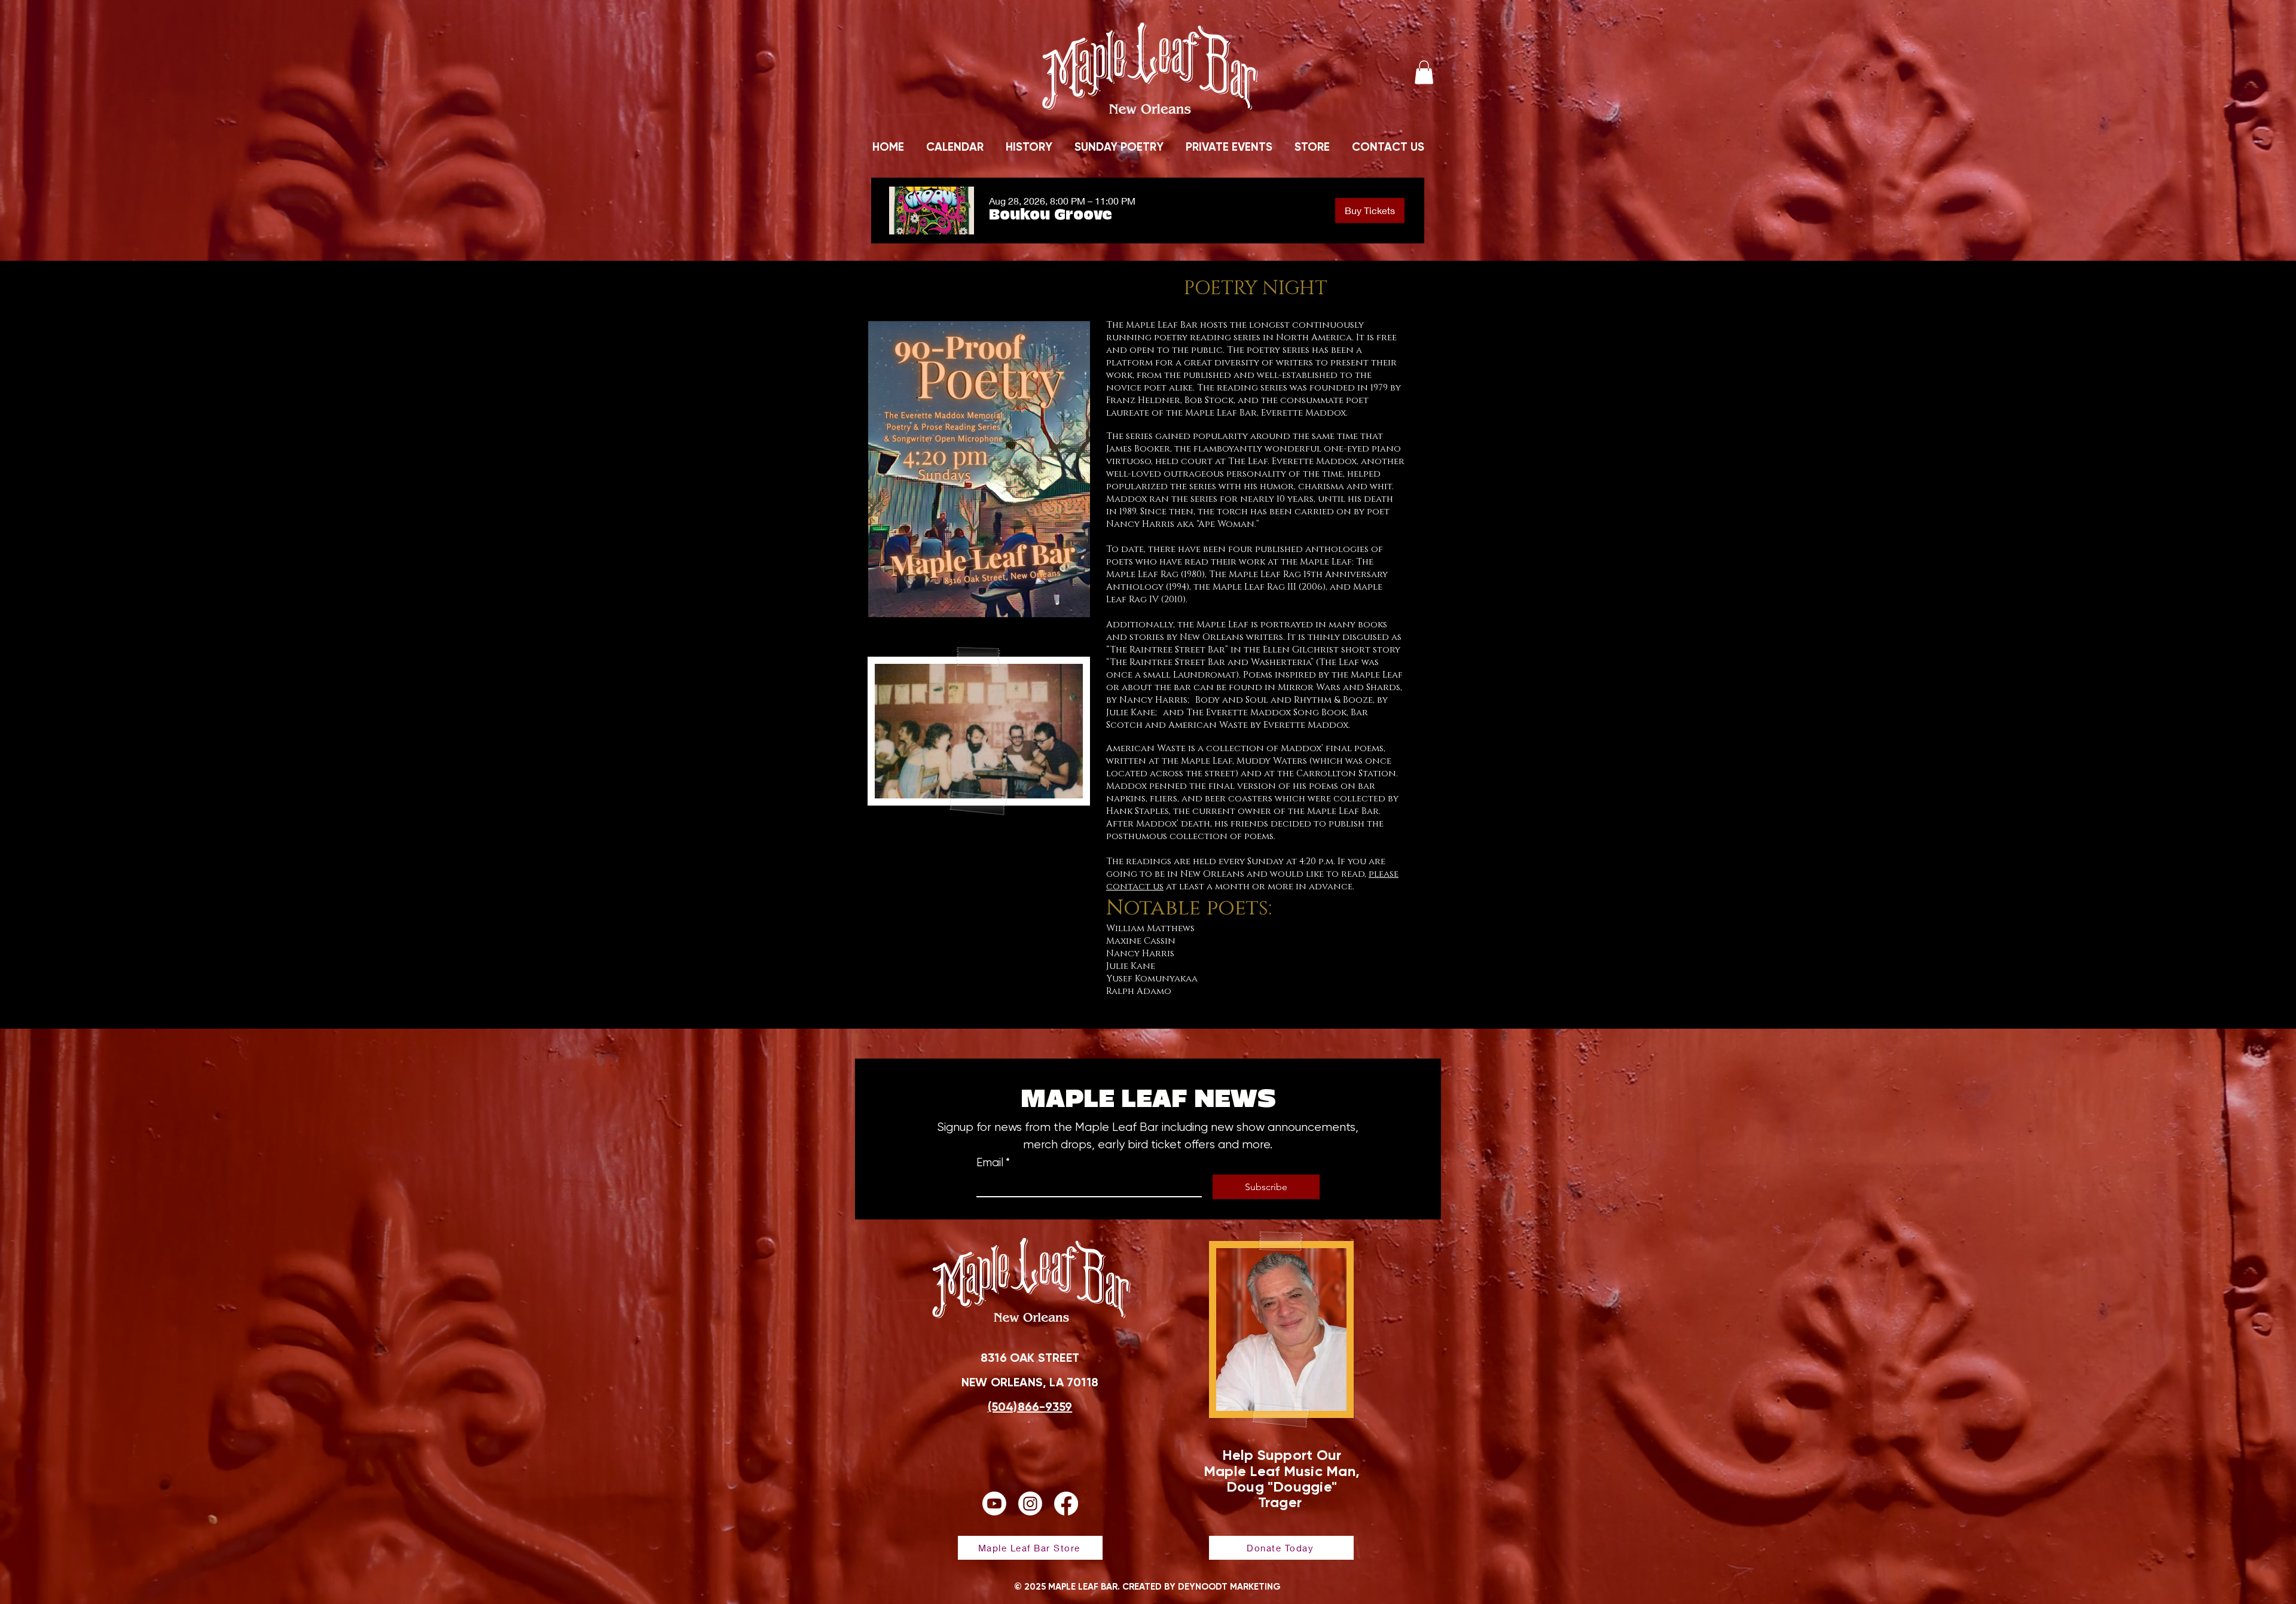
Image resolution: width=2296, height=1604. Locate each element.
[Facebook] (1066, 1504)
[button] (1424, 72)
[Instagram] (1030, 1504)
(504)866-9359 (1030, 1407)
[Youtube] (994, 1504)
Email (993, 1163)
